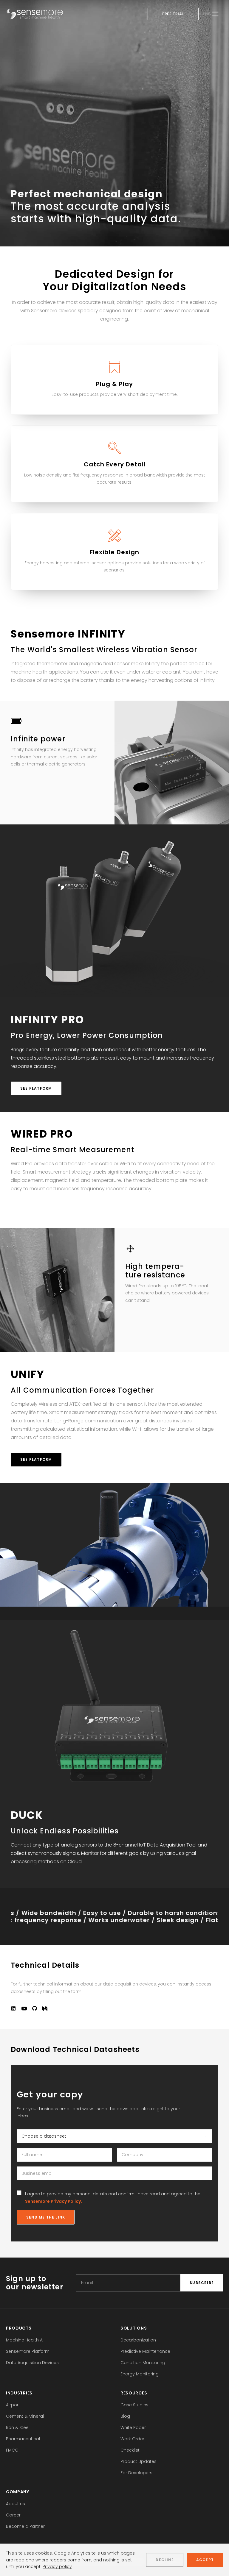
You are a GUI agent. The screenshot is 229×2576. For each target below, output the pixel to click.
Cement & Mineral (25, 2416)
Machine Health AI (25, 2340)
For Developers (136, 2473)
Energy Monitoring (140, 2374)
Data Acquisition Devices (32, 2363)
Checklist (130, 2450)
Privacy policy (57, 2566)
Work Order (132, 2439)
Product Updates (139, 2461)
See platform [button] (36, 1088)
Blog (125, 2416)
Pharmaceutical (23, 2439)
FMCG (12, 2450)
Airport (13, 2405)
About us (16, 2504)
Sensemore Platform (28, 2351)
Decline (165, 2560)
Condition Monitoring (143, 2363)
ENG (207, 14)
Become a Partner (25, 2526)
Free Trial (173, 14)
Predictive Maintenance (145, 2351)
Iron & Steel (18, 2427)
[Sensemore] (35, 14)
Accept (205, 2560)
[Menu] (215, 14)
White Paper (133, 2427)
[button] (13, 2009)
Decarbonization (138, 2340)
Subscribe (202, 2283)
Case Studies (134, 2405)
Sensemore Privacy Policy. (54, 2201)
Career (13, 2515)
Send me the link (46, 2217)
